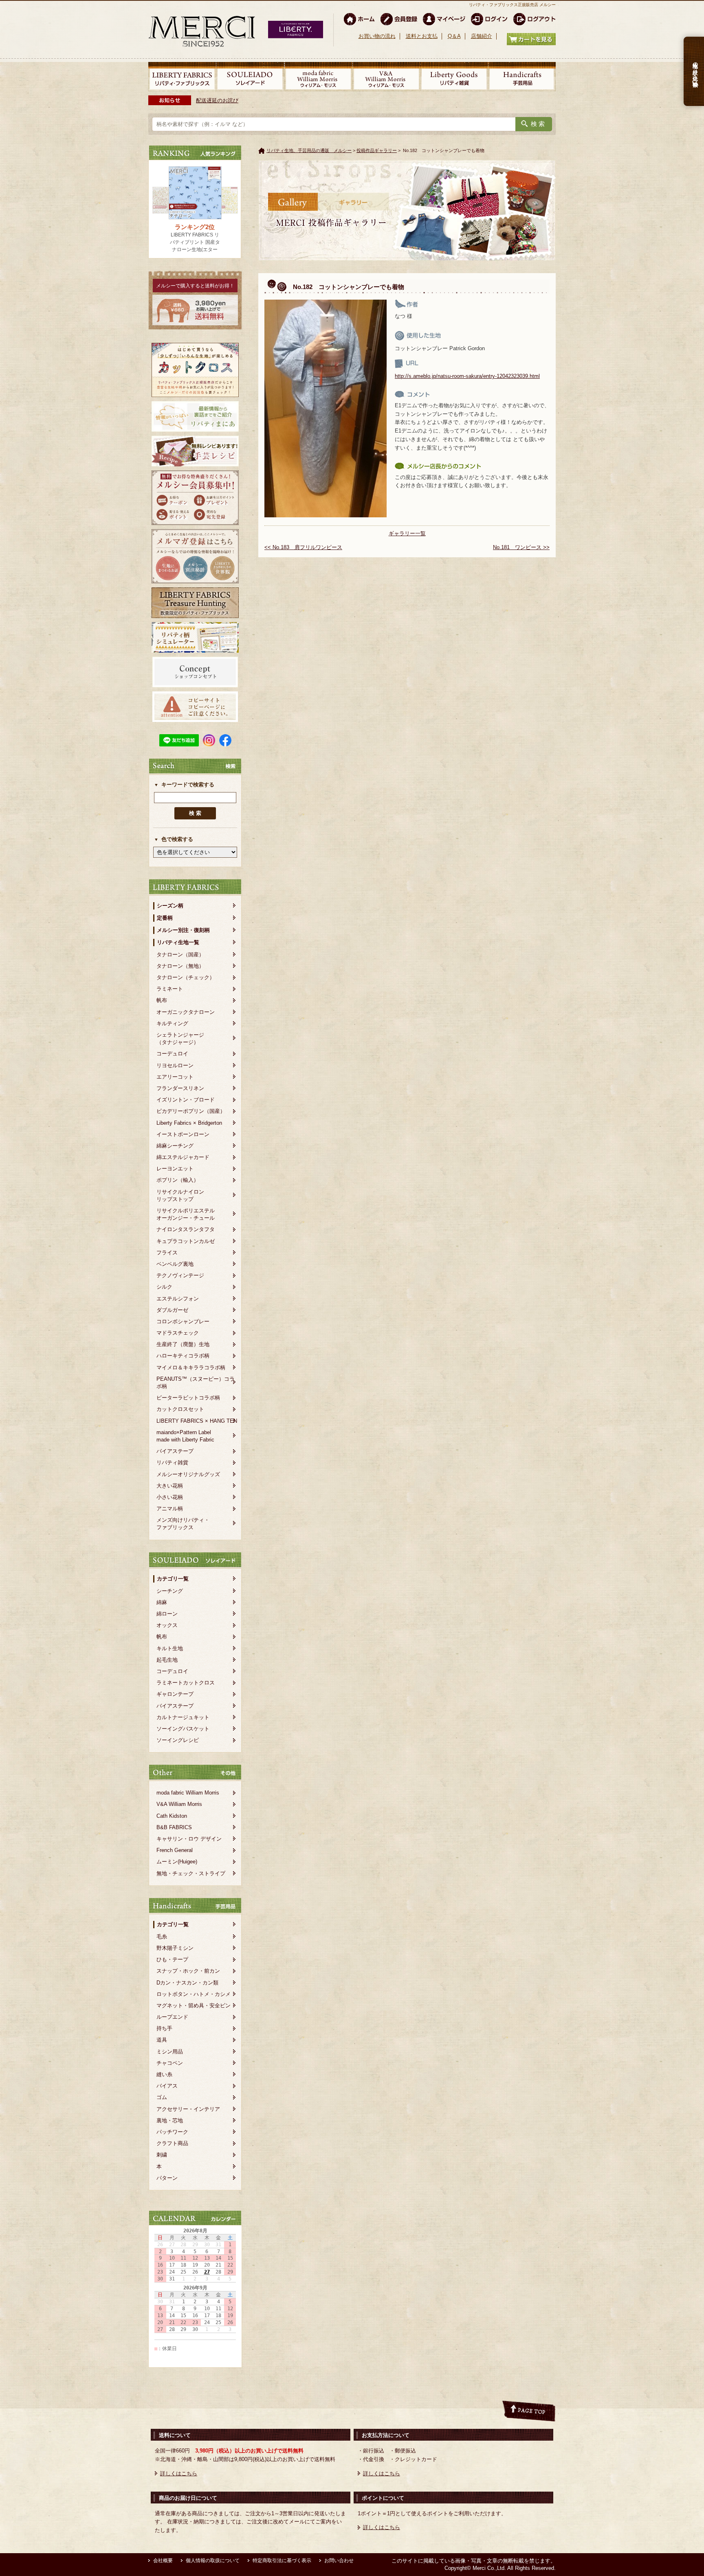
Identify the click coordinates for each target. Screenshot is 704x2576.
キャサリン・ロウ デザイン (189, 1839)
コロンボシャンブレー (183, 1321)
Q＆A (454, 36)
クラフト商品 (172, 2143)
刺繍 (162, 2155)
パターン (167, 2178)
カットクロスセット (180, 1409)
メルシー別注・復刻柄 (183, 930)
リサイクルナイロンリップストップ (180, 1195)
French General (175, 1850)
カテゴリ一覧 (173, 1579)
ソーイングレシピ (178, 1740)
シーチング (170, 1591)
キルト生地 (170, 1648)
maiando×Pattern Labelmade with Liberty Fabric (185, 1436)
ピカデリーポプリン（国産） (191, 1111)
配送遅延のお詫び (217, 100)
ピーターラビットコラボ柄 (188, 1398)
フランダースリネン (180, 1088)
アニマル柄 (170, 1509)
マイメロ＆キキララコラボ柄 (191, 1367)
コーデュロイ (172, 1054)
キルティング (172, 1023)
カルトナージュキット (183, 1717)
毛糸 (162, 1937)
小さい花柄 (170, 1497)
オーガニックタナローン (186, 1012)
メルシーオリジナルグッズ (188, 1474)
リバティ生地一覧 (178, 942)
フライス (167, 1253)
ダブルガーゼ (172, 1310)
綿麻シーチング (175, 1146)
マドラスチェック (178, 1333)
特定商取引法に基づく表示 (282, 2561)
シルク (164, 1287)
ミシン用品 (170, 2052)
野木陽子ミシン (175, 1948)
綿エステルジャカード (183, 1157)
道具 (162, 2040)
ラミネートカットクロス (186, 1683)
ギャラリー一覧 (407, 533)
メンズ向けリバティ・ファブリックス (183, 1524)
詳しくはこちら (179, 2473)
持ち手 (164, 2028)
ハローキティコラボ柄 (183, 1356)
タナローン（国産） (180, 955)
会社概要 (163, 2561)
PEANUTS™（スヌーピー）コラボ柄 (196, 1383)
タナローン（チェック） (186, 977)
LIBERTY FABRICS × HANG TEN (197, 1421)
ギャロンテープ (175, 1694)
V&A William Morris (179, 1804)
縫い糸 (164, 2074)
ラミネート (170, 989)
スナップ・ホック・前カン (188, 1971)
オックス (167, 1625)
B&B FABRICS (174, 1827)
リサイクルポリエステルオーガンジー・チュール (186, 1214)
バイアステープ (175, 1451)
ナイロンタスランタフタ (186, 1229)
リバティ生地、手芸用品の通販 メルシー (309, 150)
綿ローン (167, 1614)
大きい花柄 (170, 1486)
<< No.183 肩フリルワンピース (303, 547)
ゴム (162, 2097)
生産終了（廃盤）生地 (183, 1344)
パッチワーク (172, 2132)
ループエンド (172, 2017)
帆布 (162, 1000)
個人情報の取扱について (213, 2561)
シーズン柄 (170, 906)
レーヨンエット (175, 1169)
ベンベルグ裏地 (175, 1264)
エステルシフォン (178, 1299)
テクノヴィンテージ (180, 1275)
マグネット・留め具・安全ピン (194, 2005)
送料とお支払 (422, 36)
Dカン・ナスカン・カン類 (187, 1983)
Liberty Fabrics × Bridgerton (189, 1123)
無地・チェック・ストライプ (191, 1873)
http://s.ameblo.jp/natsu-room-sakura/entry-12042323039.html (467, 376)
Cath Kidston (172, 1816)
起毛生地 (167, 1660)
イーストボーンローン (183, 1134)
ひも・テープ (172, 1959)
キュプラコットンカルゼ (186, 1241)
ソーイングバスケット (183, 1729)
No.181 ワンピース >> (521, 547)
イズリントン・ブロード (186, 1100)
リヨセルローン (175, 1065)
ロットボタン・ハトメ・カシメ (194, 1994)
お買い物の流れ (377, 36)
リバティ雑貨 (172, 1462)
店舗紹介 (482, 36)
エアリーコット (175, 1077)
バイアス (167, 2086)
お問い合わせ (339, 2561)
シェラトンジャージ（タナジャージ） (180, 1039)
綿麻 (162, 1602)
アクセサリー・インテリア (188, 2109)
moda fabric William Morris (188, 1793)
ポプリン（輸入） (178, 1180)
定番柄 (165, 918)
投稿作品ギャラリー (377, 150)
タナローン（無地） (180, 966)
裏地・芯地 (170, 2120)
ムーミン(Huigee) (177, 1862)
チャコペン (170, 2063)
